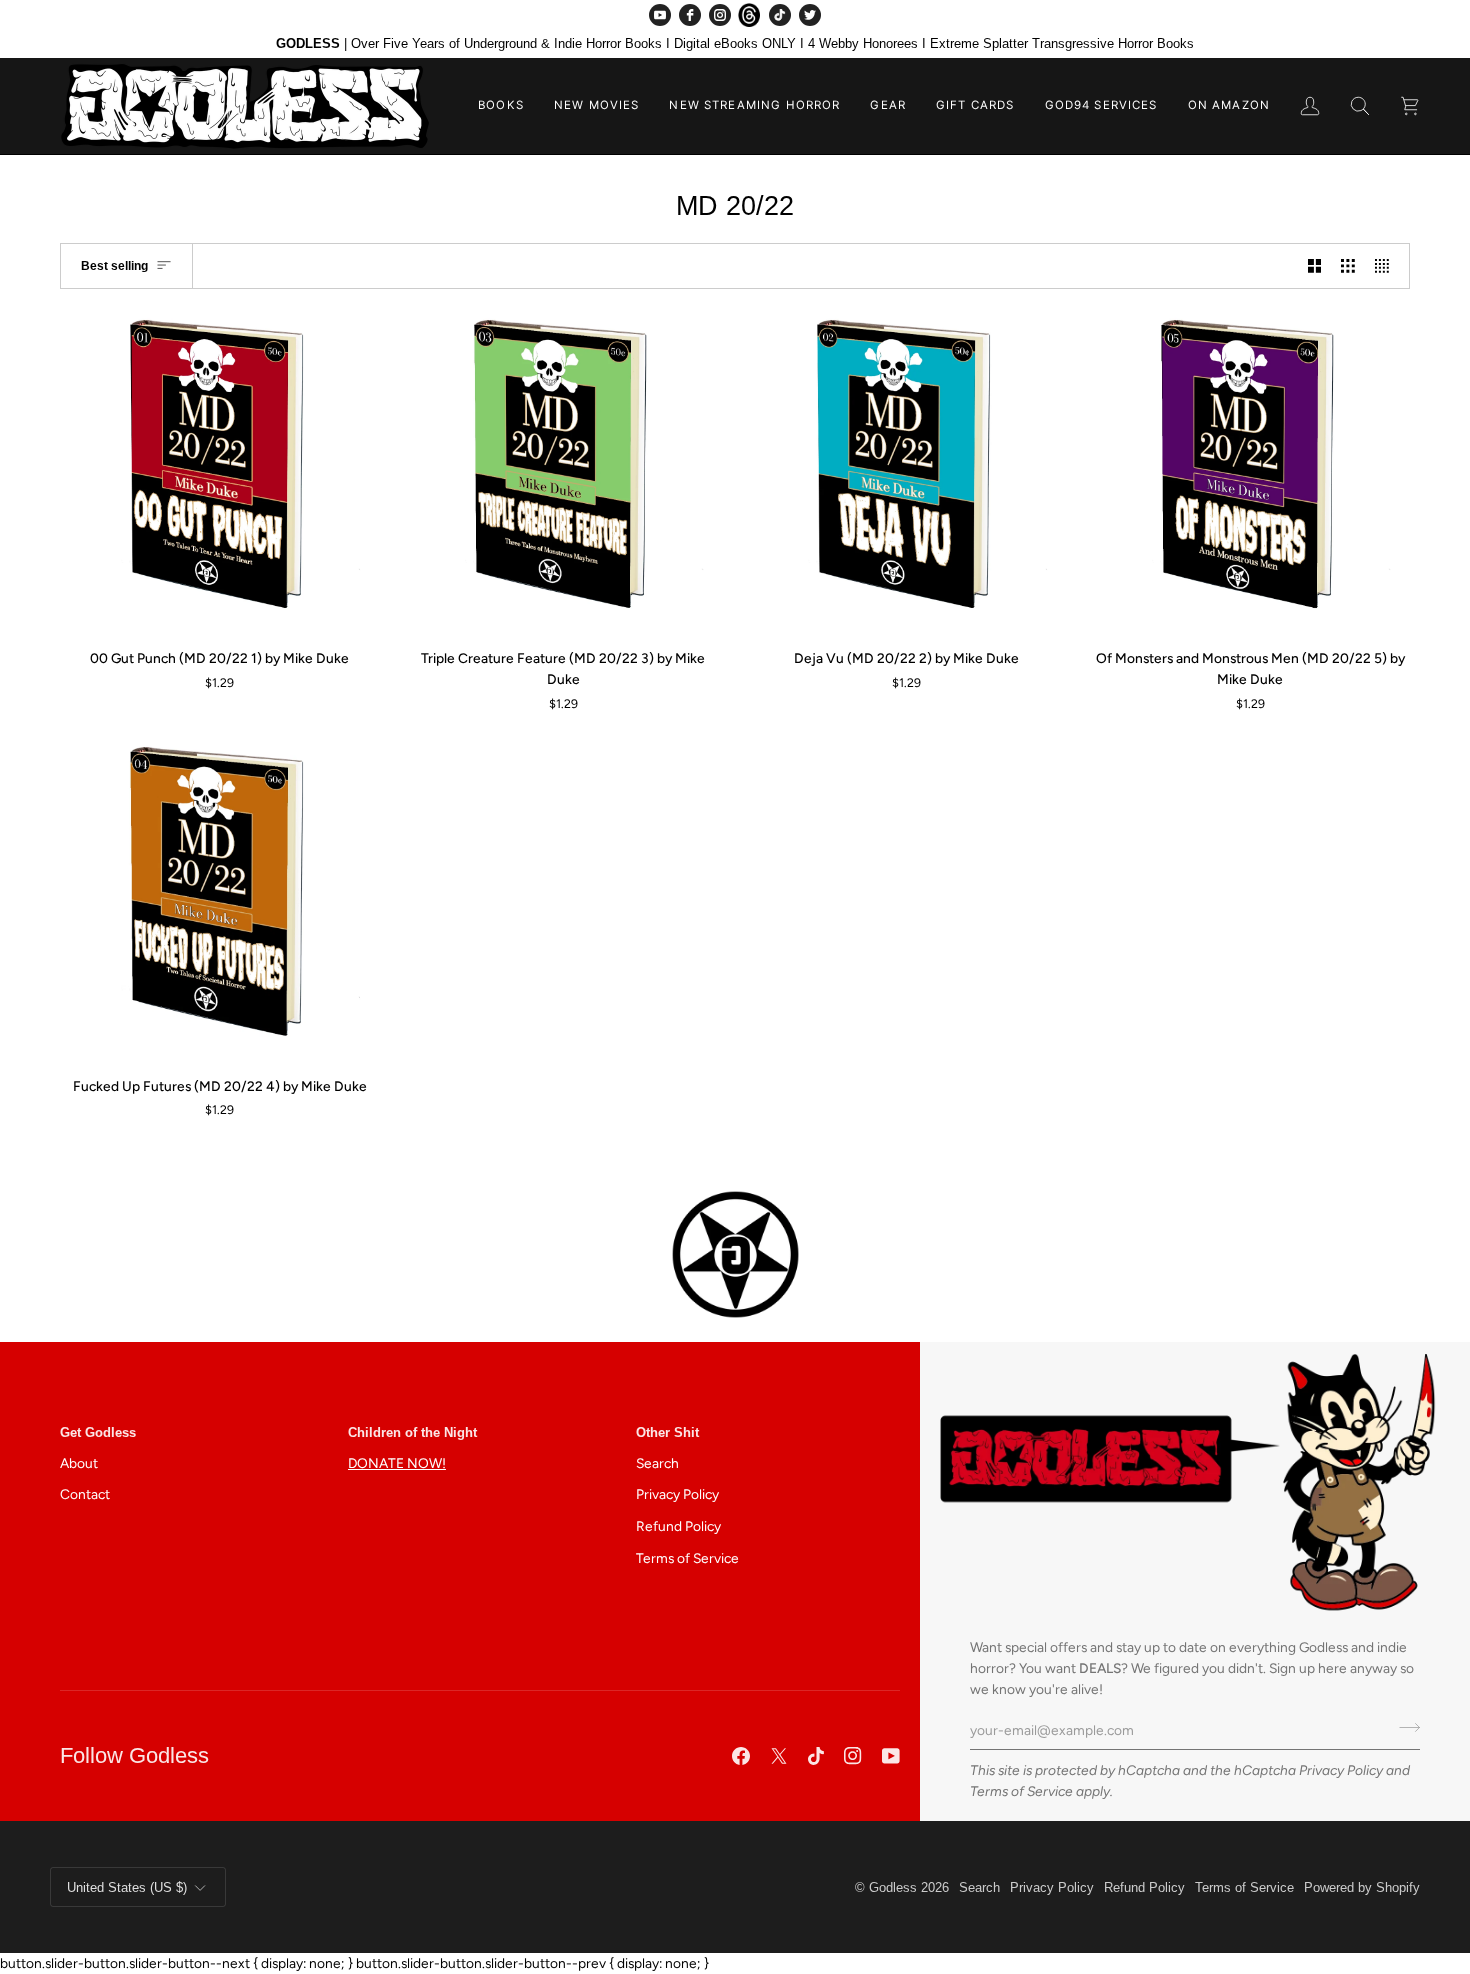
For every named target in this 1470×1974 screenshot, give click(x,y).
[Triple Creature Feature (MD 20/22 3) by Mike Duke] (564, 473)
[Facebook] (690, 15)
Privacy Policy (1341, 1770)
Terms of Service (1021, 1791)
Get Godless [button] (98, 1432)
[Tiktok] (816, 1756)
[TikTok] (780, 15)
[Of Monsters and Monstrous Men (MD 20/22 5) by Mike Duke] (1251, 473)
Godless (893, 1887)
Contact (85, 1494)
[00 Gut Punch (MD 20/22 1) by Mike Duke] (220, 473)
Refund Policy (678, 1526)
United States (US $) (127, 1887)
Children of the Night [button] (412, 1432)
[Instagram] (720, 15)
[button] (501, 106)
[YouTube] (660, 15)
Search (657, 1463)
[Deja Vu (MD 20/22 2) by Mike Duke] (907, 473)
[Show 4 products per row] (1387, 265)
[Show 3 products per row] (1348, 265)
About (79, 1463)
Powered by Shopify (1362, 1887)
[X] (779, 1756)
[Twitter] (810, 15)
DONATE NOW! (397, 1463)
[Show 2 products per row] (1315, 265)
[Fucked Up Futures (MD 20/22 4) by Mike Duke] (220, 900)
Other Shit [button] (667, 1432)
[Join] (1403, 1727)
